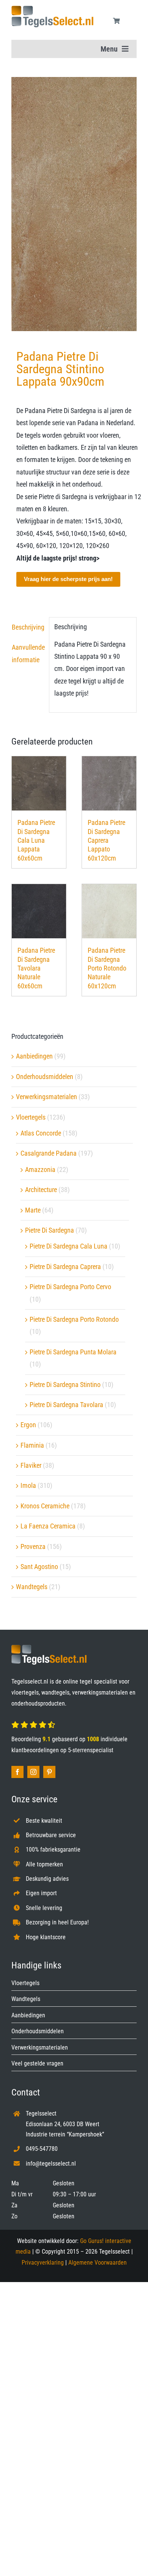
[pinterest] (49, 1772)
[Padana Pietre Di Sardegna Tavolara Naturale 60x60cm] (39, 911)
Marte (33, 1210)
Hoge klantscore (46, 1937)
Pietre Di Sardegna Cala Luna (68, 1246)
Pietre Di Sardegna (50, 1230)
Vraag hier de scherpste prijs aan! (68, 579)
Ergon (28, 1425)
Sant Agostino (39, 1567)
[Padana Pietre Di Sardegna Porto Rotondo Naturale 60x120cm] (109, 911)
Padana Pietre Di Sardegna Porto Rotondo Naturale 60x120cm (107, 968)
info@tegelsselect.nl (51, 2164)
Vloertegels (31, 1117)
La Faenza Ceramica (48, 1526)
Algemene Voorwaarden (98, 2263)
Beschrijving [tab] (28, 627)
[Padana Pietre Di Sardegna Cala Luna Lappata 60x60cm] (39, 783)
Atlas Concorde (41, 1133)
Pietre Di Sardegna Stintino (65, 1385)
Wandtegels (32, 1587)
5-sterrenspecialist (91, 1750)
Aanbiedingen (34, 1056)
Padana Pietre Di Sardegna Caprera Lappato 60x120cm (106, 840)
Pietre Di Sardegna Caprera (65, 1267)
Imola (28, 1485)
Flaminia (32, 1445)
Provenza (33, 1546)
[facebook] (17, 1772)
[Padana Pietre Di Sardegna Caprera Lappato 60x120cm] (109, 783)
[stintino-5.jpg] (74, 204)
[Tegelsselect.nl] (52, 9)
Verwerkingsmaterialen (46, 1097)
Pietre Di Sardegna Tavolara (66, 1405)
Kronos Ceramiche (45, 1506)
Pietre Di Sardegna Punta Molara (73, 1352)
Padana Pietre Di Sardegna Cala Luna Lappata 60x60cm (36, 840)
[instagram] (33, 1772)
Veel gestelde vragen (37, 2063)
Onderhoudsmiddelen (45, 1077)
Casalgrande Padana (49, 1153)
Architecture (41, 1190)
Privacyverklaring (43, 2263)
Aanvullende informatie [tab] (28, 653)
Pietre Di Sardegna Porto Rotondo (74, 1319)
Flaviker (31, 1465)
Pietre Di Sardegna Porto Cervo (70, 1287)
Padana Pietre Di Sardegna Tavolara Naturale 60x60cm (36, 968)
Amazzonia (40, 1169)
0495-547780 (42, 2149)
